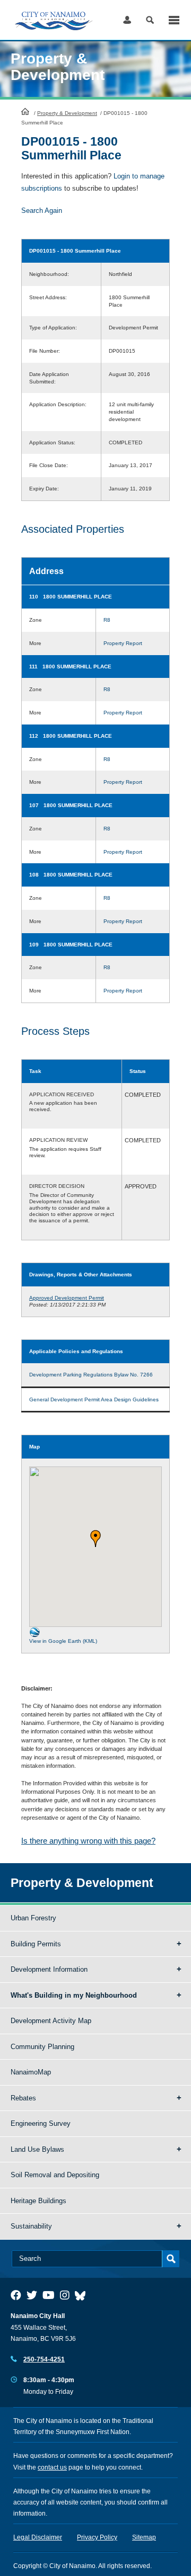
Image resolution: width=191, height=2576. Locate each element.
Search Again (42, 211)
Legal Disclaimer (38, 2537)
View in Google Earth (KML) (63, 1641)
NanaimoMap (31, 2072)
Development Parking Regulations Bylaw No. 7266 (91, 1375)
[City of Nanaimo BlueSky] (83, 2295)
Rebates (23, 2098)
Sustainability (31, 2226)
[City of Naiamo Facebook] (16, 2295)
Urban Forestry (33, 1918)
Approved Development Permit (67, 1298)
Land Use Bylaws (37, 2149)
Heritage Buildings (38, 2201)
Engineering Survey (41, 2123)
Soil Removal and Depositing (55, 2175)
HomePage (25, 111)
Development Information (49, 1969)
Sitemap (144, 2537)
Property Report (123, 643)
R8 (107, 620)
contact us (52, 2467)
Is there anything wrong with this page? (88, 1841)
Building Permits (36, 1944)
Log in (127, 20)
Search (150, 20)
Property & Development (67, 113)
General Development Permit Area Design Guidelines (94, 1399)
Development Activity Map (51, 2021)
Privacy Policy (97, 2537)
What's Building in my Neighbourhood (74, 1995)
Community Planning (42, 2047)
